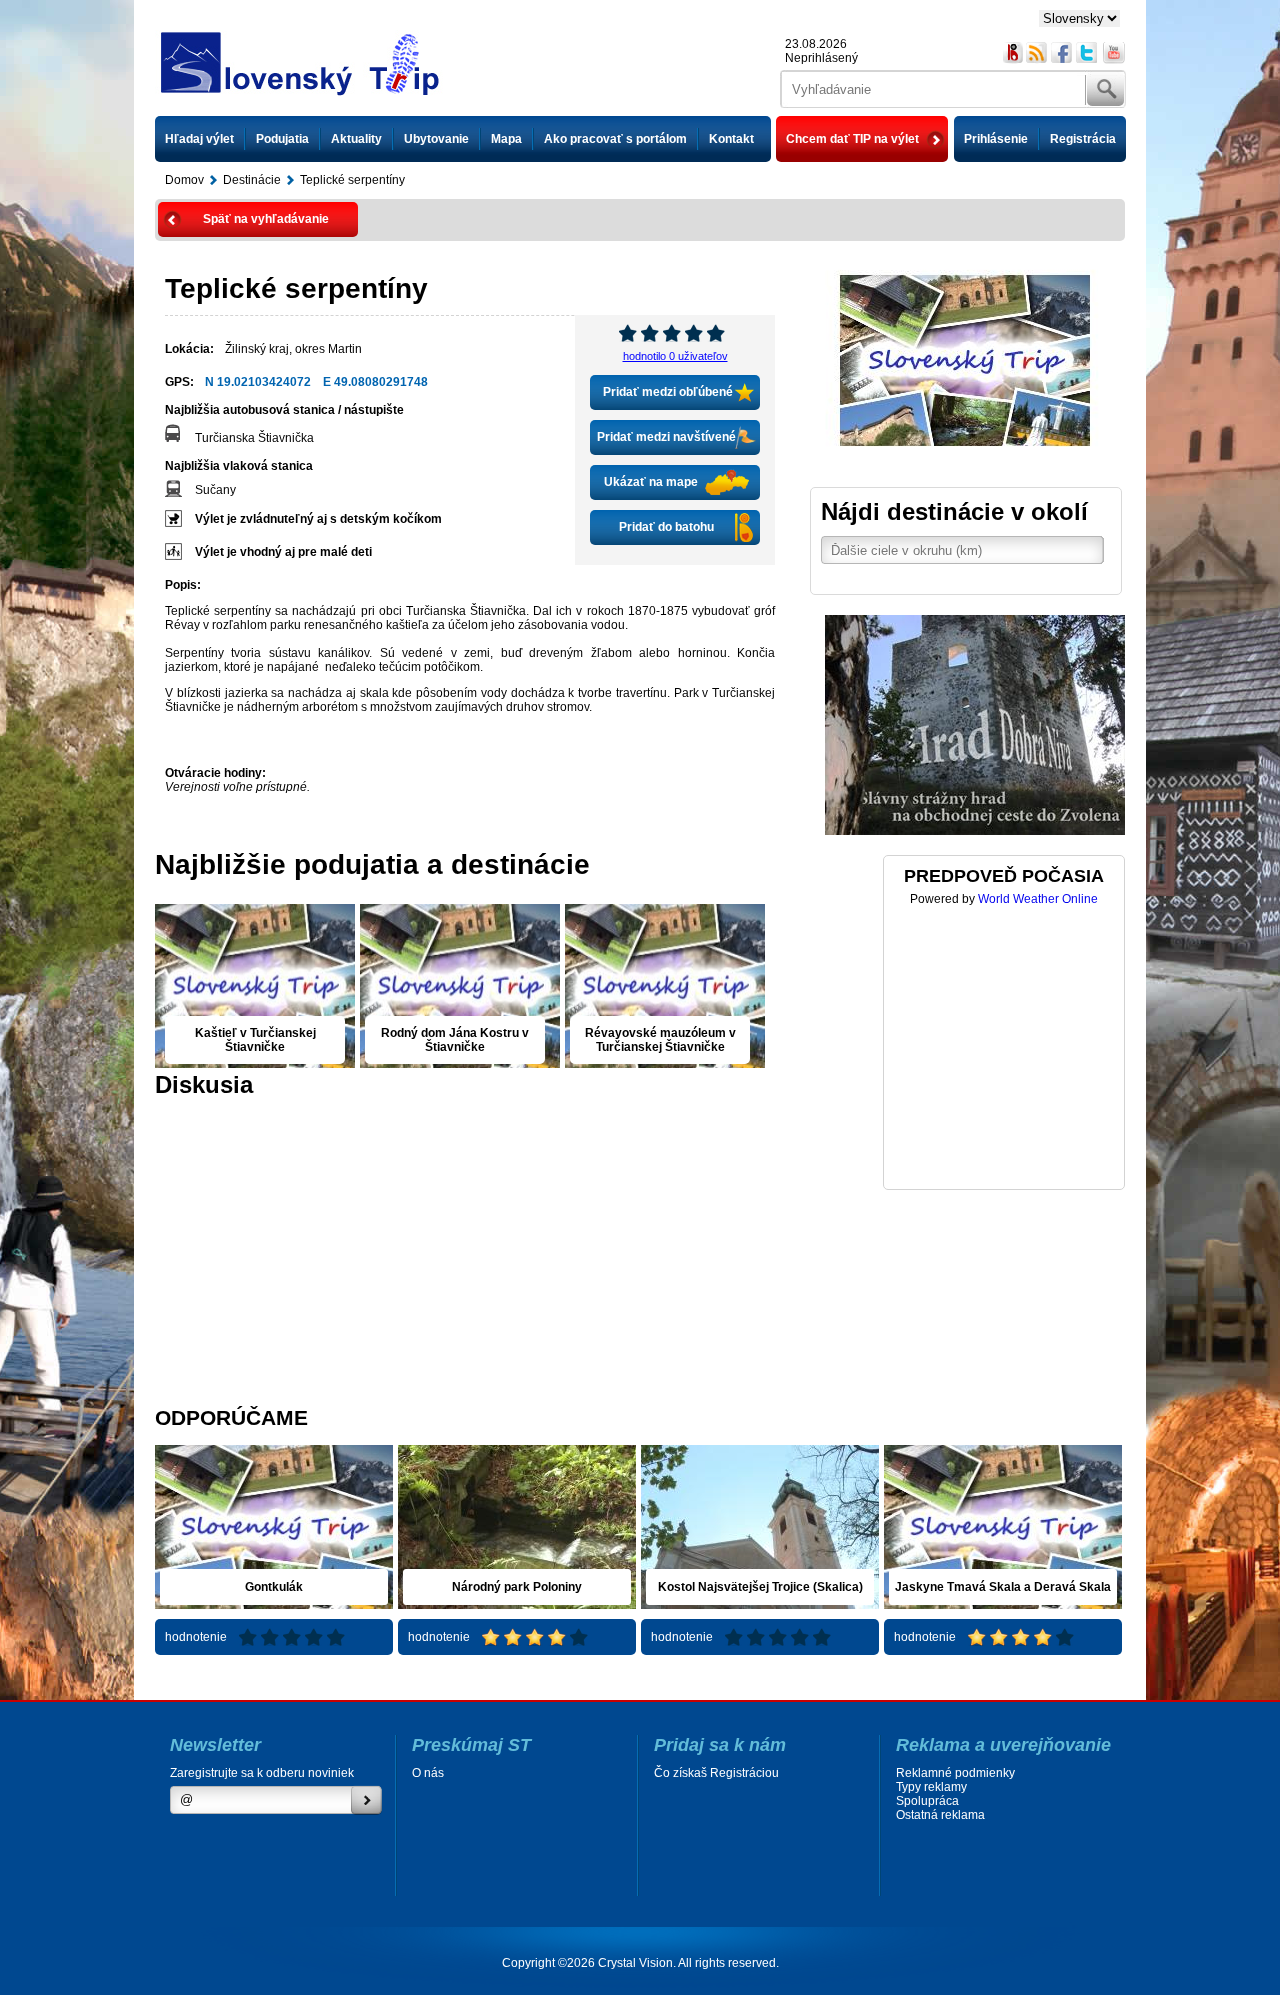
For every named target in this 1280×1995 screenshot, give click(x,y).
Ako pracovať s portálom (615, 139)
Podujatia (282, 139)
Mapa (506, 139)
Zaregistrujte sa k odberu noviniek (262, 1773)
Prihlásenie (996, 139)
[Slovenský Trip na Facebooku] (1062, 53)
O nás (428, 1773)
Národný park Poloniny (517, 1587)
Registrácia (1083, 139)
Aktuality (356, 139)
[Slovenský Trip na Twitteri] (1087, 53)
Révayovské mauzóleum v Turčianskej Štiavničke (660, 1040)
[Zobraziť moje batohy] (1012, 53)
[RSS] (1037, 53)
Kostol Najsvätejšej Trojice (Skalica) (760, 1587)
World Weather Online (1038, 899)
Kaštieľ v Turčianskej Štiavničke (255, 1040)
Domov (184, 180)
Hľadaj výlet (199, 139)
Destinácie (252, 180)
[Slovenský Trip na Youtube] (1114, 53)
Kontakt (731, 139)
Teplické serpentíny (352, 180)
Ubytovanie (436, 139)
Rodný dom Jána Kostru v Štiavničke (455, 1040)
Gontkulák (274, 1587)
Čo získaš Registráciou (716, 1773)
